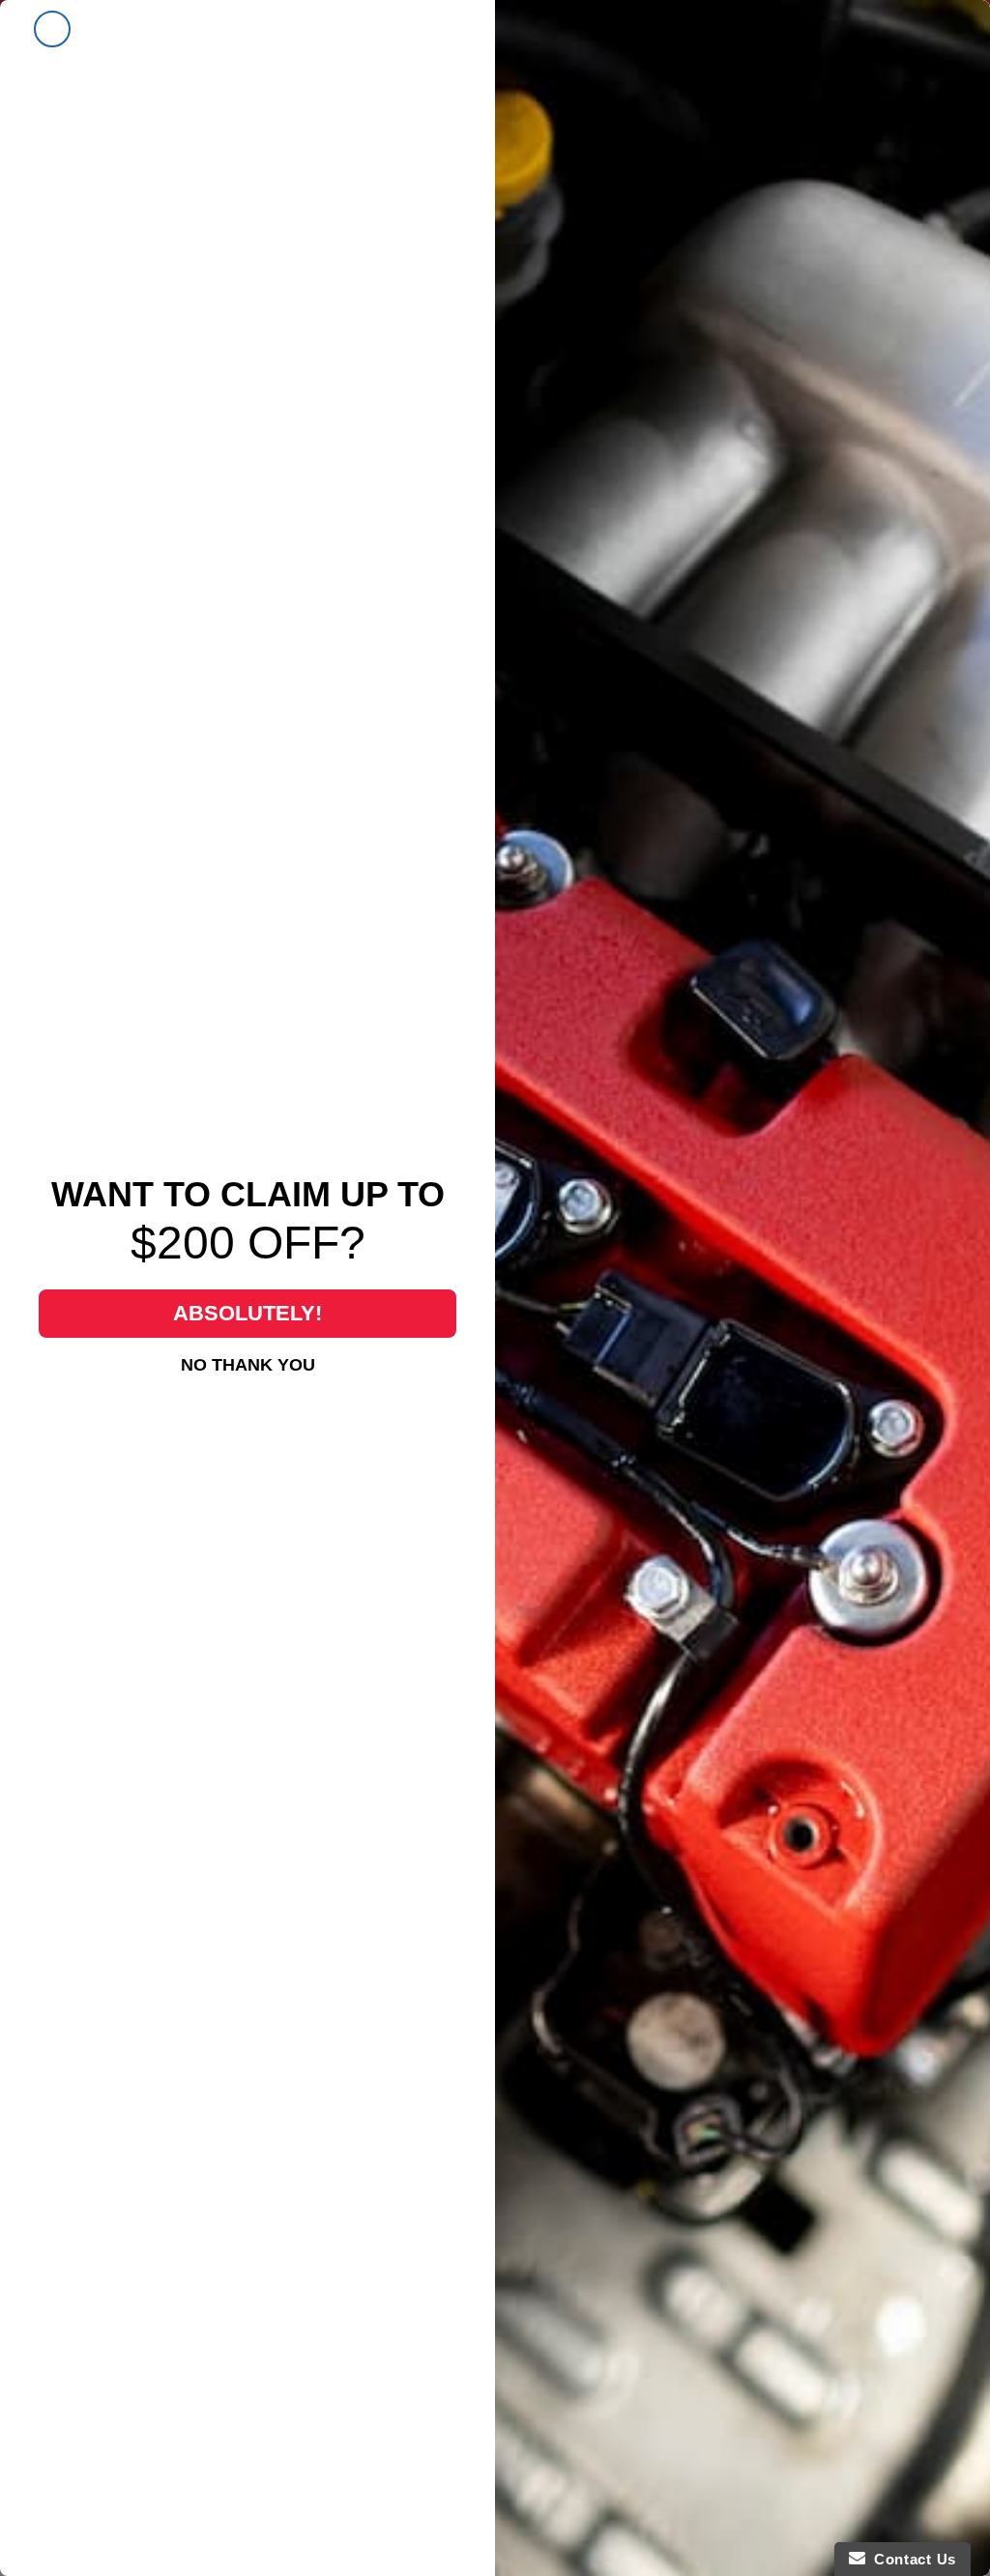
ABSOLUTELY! (247, 1313)
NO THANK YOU (248, 1365)
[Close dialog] (52, 29)
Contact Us (911, 2559)
